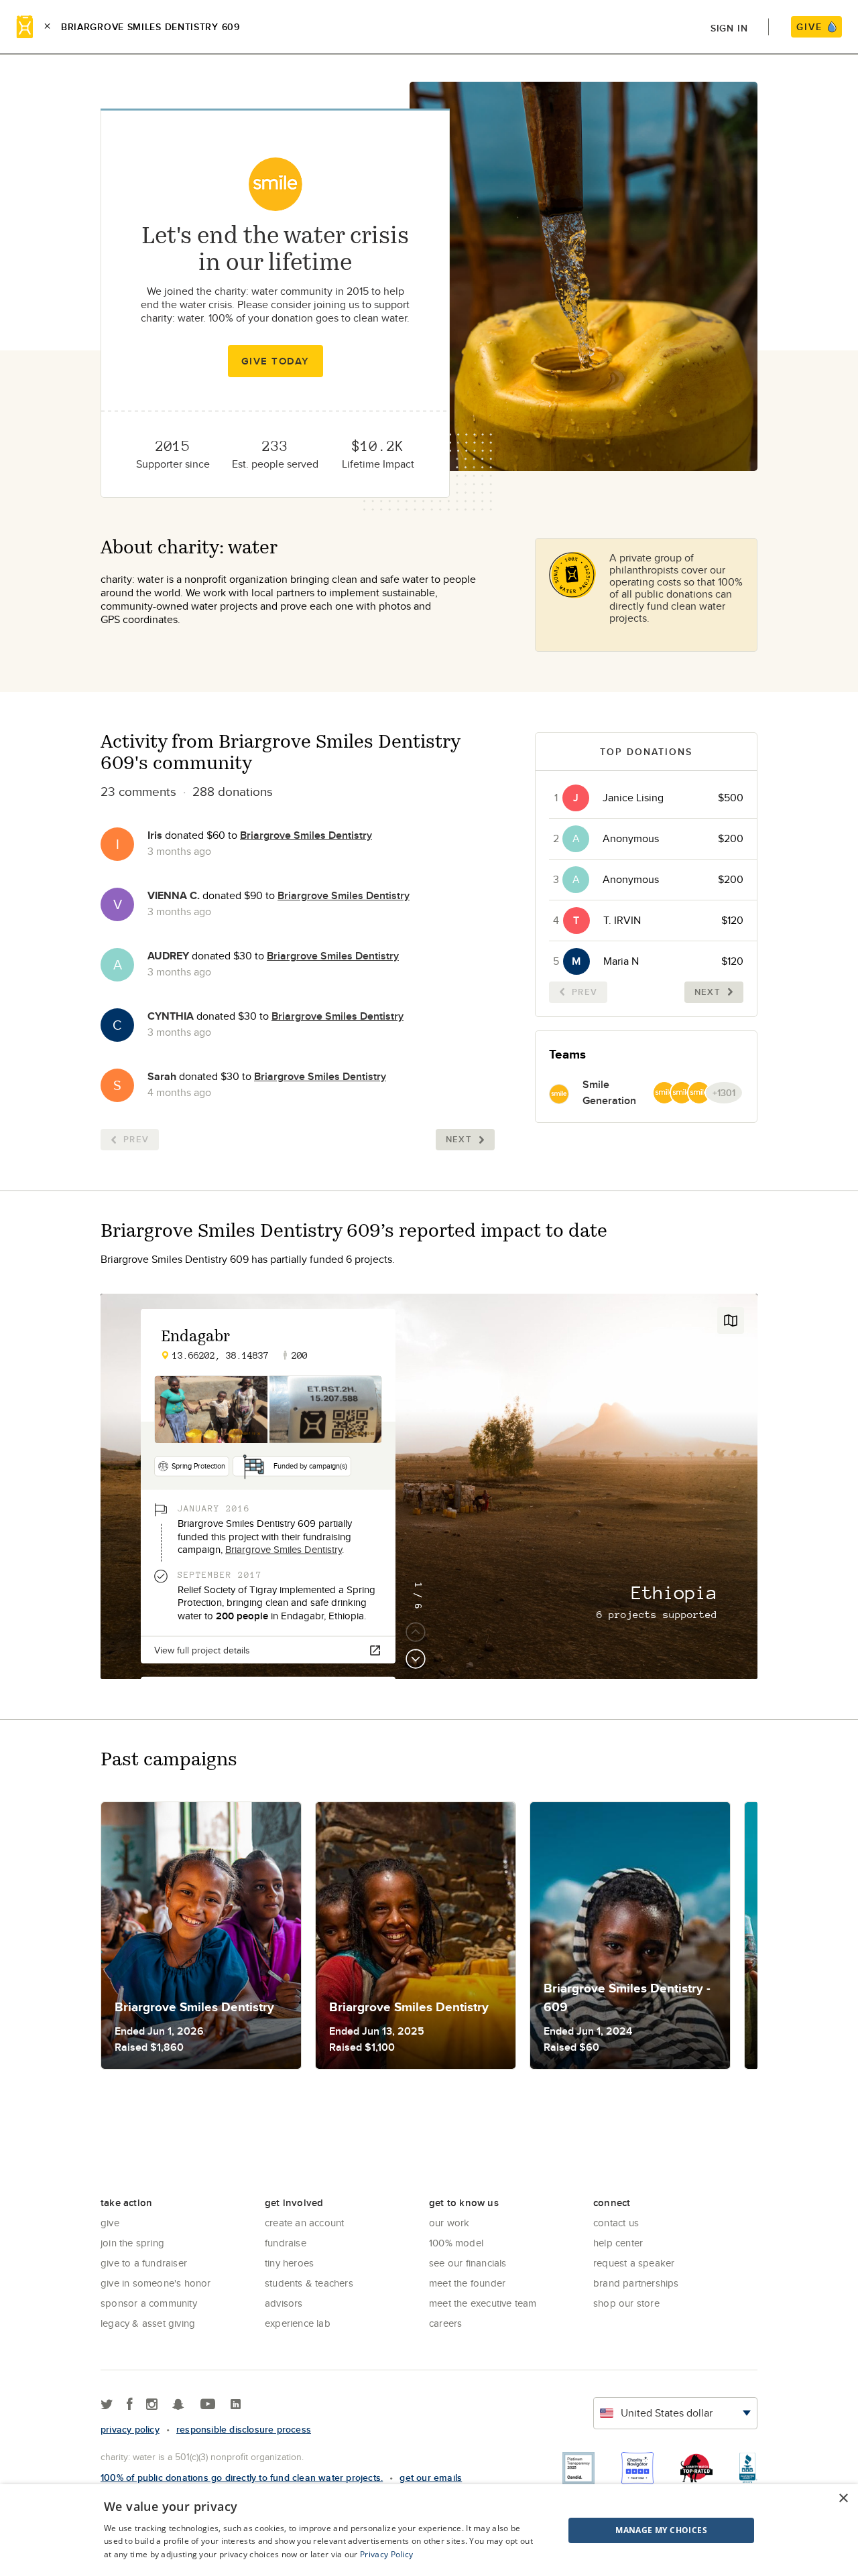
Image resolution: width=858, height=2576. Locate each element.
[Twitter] (107, 2405)
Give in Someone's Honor (156, 2283)
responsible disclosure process (244, 2429)
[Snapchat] (178, 2405)
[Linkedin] (236, 2405)
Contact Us (616, 2223)
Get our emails (431, 2478)
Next (459, 1139)
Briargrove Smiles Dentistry (306, 835)
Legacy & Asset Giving (148, 2323)
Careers (445, 2323)
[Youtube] (208, 2405)
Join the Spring (132, 2243)
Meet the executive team (483, 2303)
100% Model (456, 2243)
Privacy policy (130, 2429)
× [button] (843, 2499)
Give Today (275, 361)
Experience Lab (298, 2323)
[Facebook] (130, 2405)
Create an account (304, 2223)
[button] (628, 2530)
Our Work (449, 2223)
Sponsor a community (149, 2303)
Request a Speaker (634, 2263)
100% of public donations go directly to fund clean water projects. (242, 2478)
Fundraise (286, 2243)
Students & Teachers (309, 2283)
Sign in (729, 28)
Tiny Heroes (289, 2263)
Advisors (284, 2303)
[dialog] (429, 2530)
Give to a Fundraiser (144, 2263)
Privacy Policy (386, 2554)
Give (110, 2223)
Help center (618, 2243)
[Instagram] (152, 2405)
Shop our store (626, 2303)
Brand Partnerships (636, 2283)
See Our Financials (468, 2263)
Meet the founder (467, 2283)
